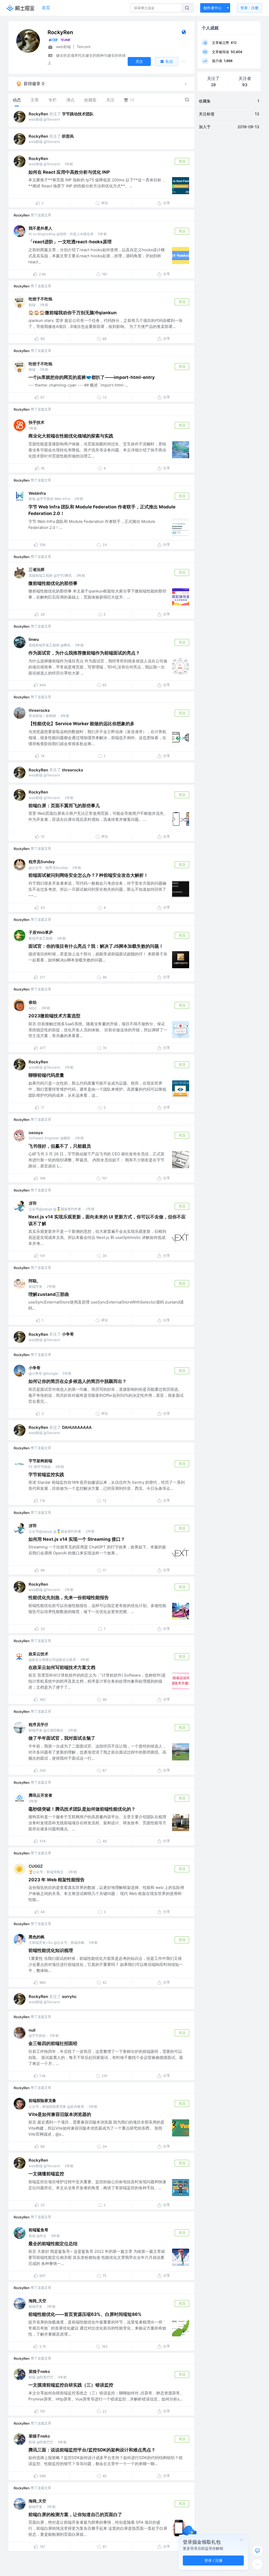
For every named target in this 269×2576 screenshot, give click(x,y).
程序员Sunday (42, 862)
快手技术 (37, 422)
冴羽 (33, 1203)
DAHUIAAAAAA (77, 1427)
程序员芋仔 (38, 1725)
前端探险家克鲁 (42, 2101)
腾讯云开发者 (40, 1795)
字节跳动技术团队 (78, 114)
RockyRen (38, 114)
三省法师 (37, 570)
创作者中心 (213, 8)
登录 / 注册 (213, 2560)
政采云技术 (38, 1654)
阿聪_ (33, 1281)
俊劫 (33, 1002)
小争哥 (68, 1334)
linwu (34, 639)
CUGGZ (36, 1866)
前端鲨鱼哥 (38, 2230)
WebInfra (37, 493)
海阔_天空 (37, 2301)
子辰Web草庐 (41, 932)
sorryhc (69, 1997)
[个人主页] (184, 33)
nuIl (32, 2030)
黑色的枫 (37, 1937)
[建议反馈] (257, 2551)
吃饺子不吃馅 (40, 299)
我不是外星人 (40, 228)
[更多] (257, 2564)
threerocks (39, 710)
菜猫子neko (39, 2371)
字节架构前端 (40, 1461)
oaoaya (36, 1133)
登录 (249, 8)
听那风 (68, 136)
